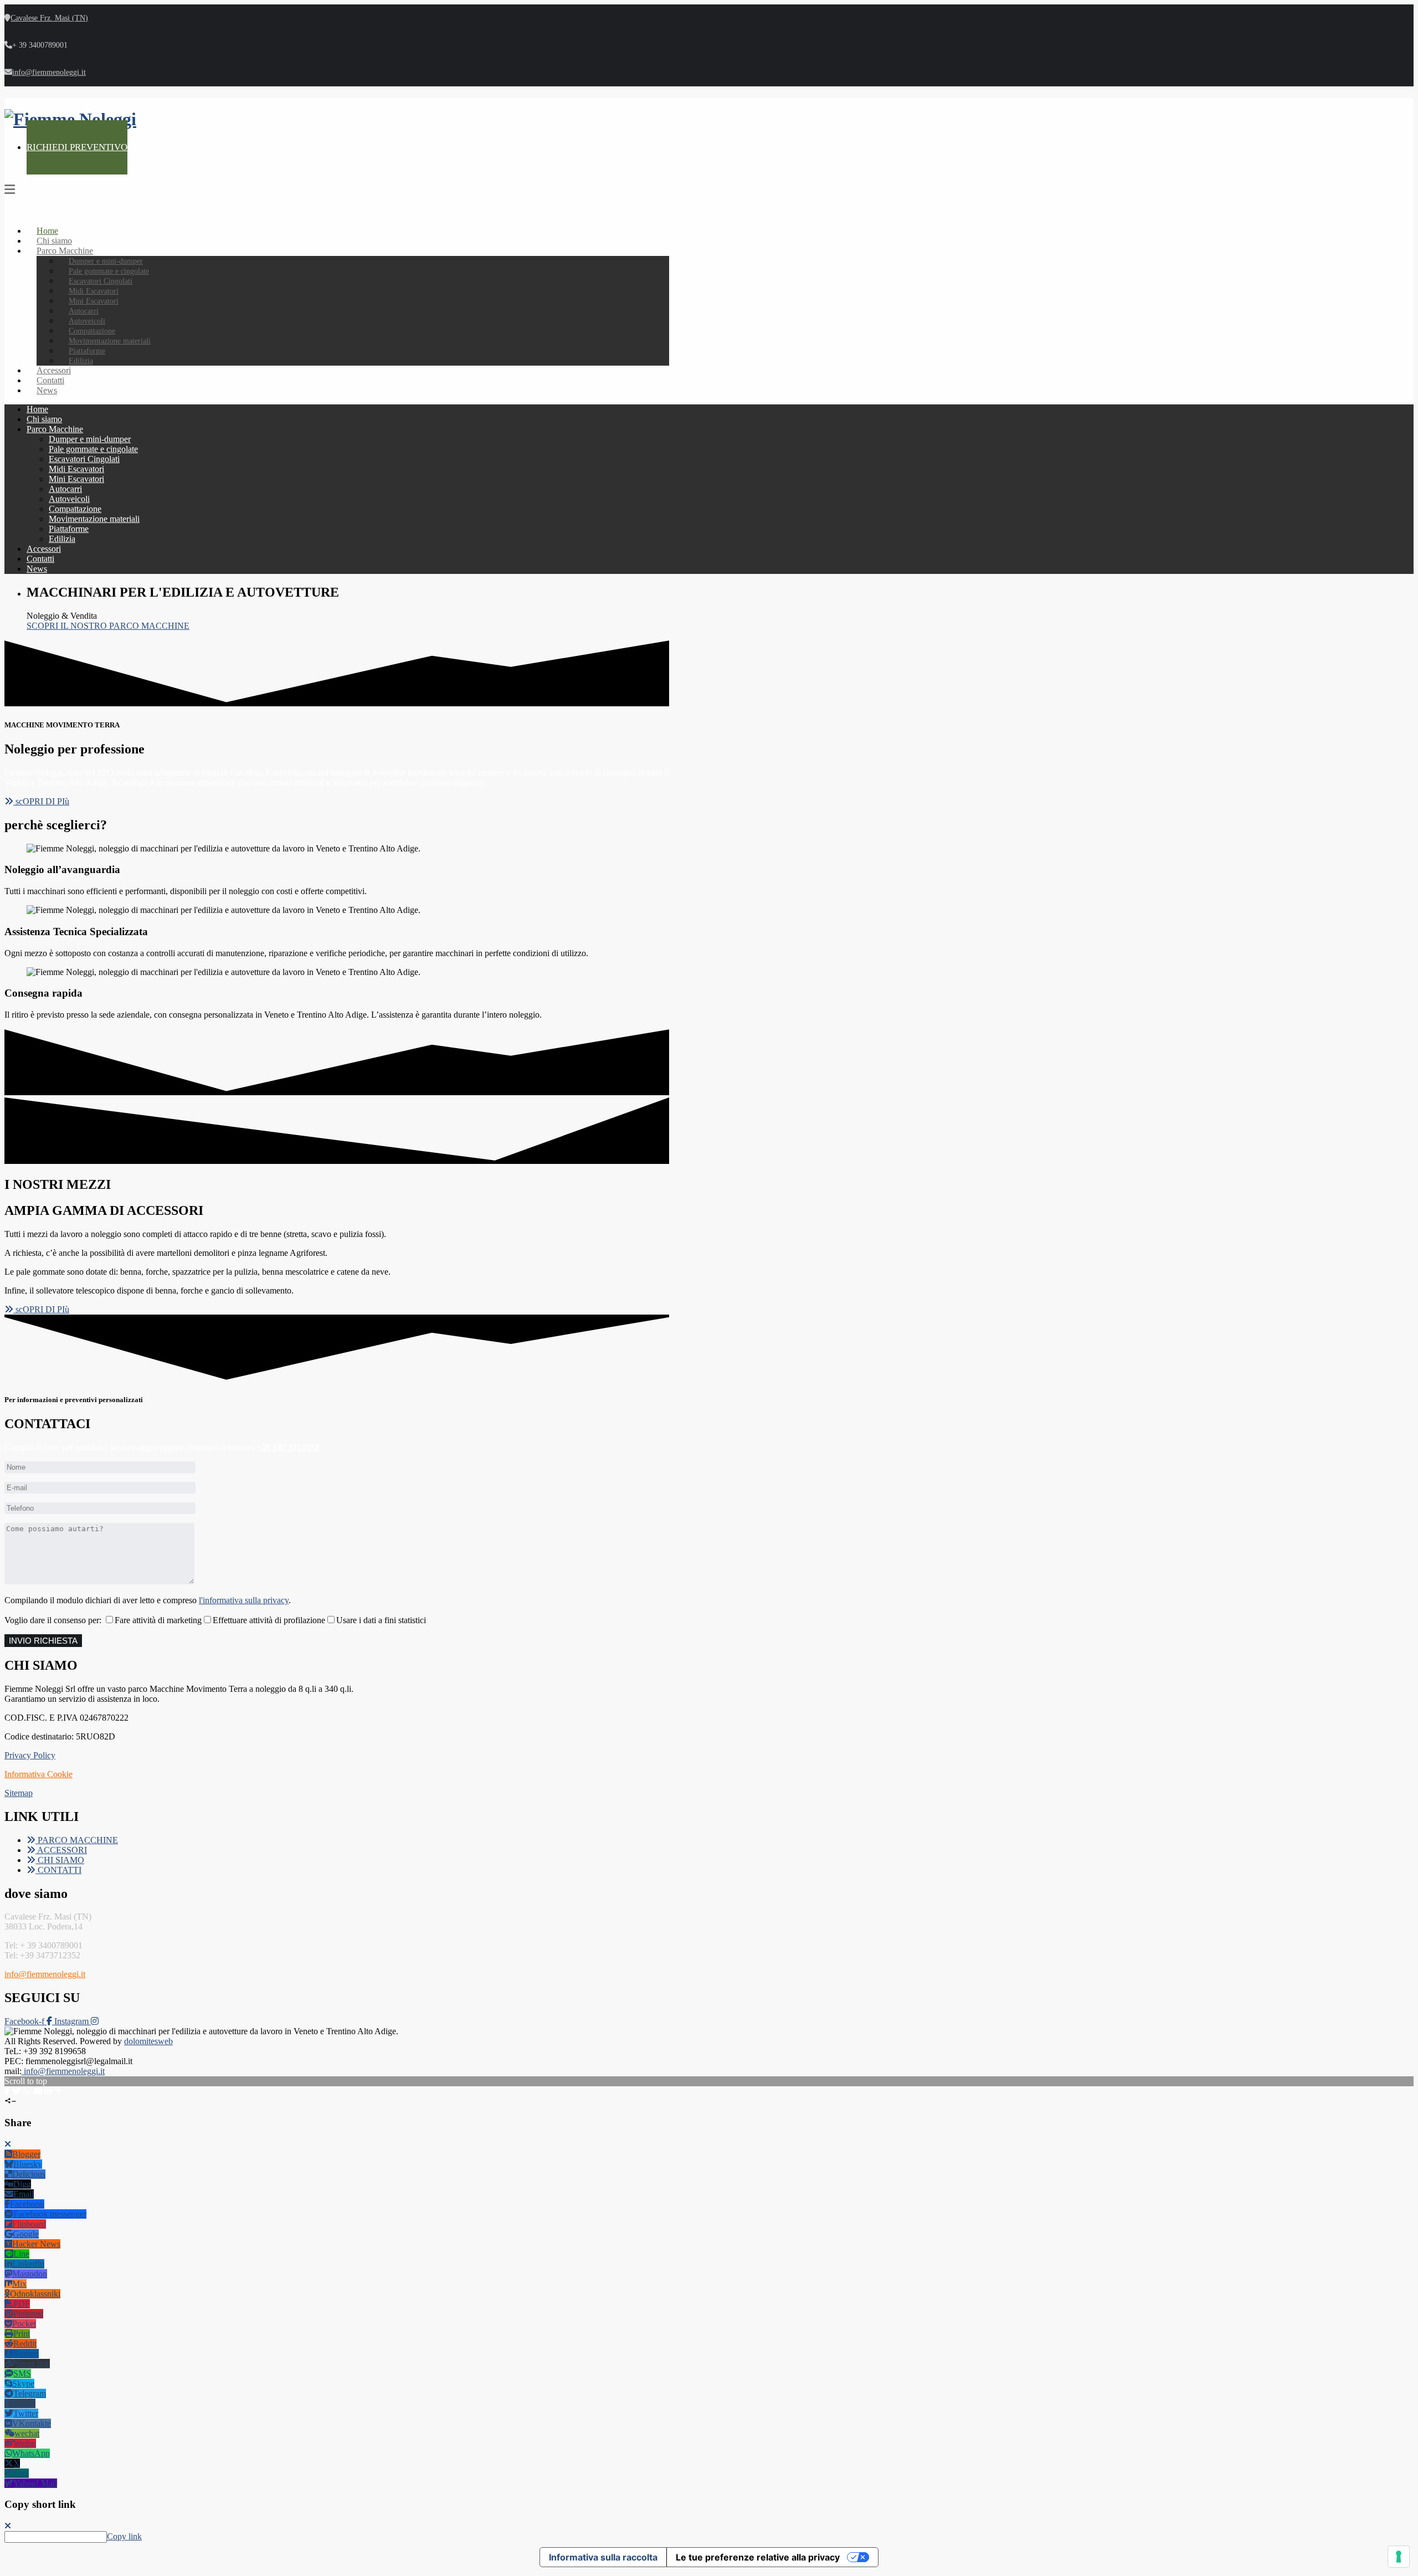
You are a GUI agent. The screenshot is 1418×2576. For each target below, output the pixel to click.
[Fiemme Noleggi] (70, 119)
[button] (37, 801)
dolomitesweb (148, 2041)
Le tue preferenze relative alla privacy (758, 2557)
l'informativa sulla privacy (244, 1600)
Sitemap (19, 1793)
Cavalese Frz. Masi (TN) (49, 18)
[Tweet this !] (17, 2091)
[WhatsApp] (27, 2091)
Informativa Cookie (38, 1774)
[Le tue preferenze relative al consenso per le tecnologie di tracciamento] (1399, 2557)
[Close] (8, 2144)
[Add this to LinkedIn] (48, 2091)
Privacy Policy (30, 1755)
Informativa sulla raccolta (603, 2557)
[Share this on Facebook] (7, 2091)
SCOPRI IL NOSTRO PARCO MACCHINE (108, 626)
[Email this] (38, 2091)
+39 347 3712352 (288, 1447)
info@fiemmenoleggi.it (49, 72)
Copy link (124, 2536)
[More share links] (58, 2091)
